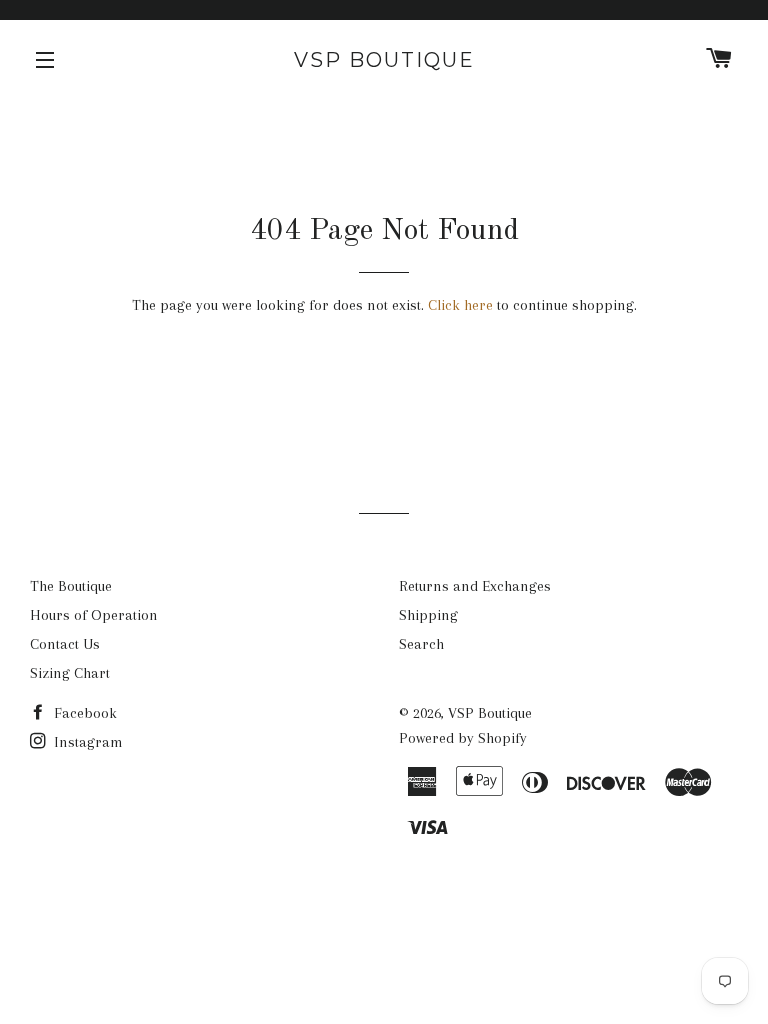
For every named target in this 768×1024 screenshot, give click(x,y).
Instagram (86, 742)
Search (421, 644)
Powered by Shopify (463, 738)
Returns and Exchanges (475, 586)
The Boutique (71, 586)
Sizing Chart (70, 673)
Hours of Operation (94, 615)
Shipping (428, 615)
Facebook (83, 713)
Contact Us (65, 644)
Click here (460, 305)
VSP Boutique (384, 60)
